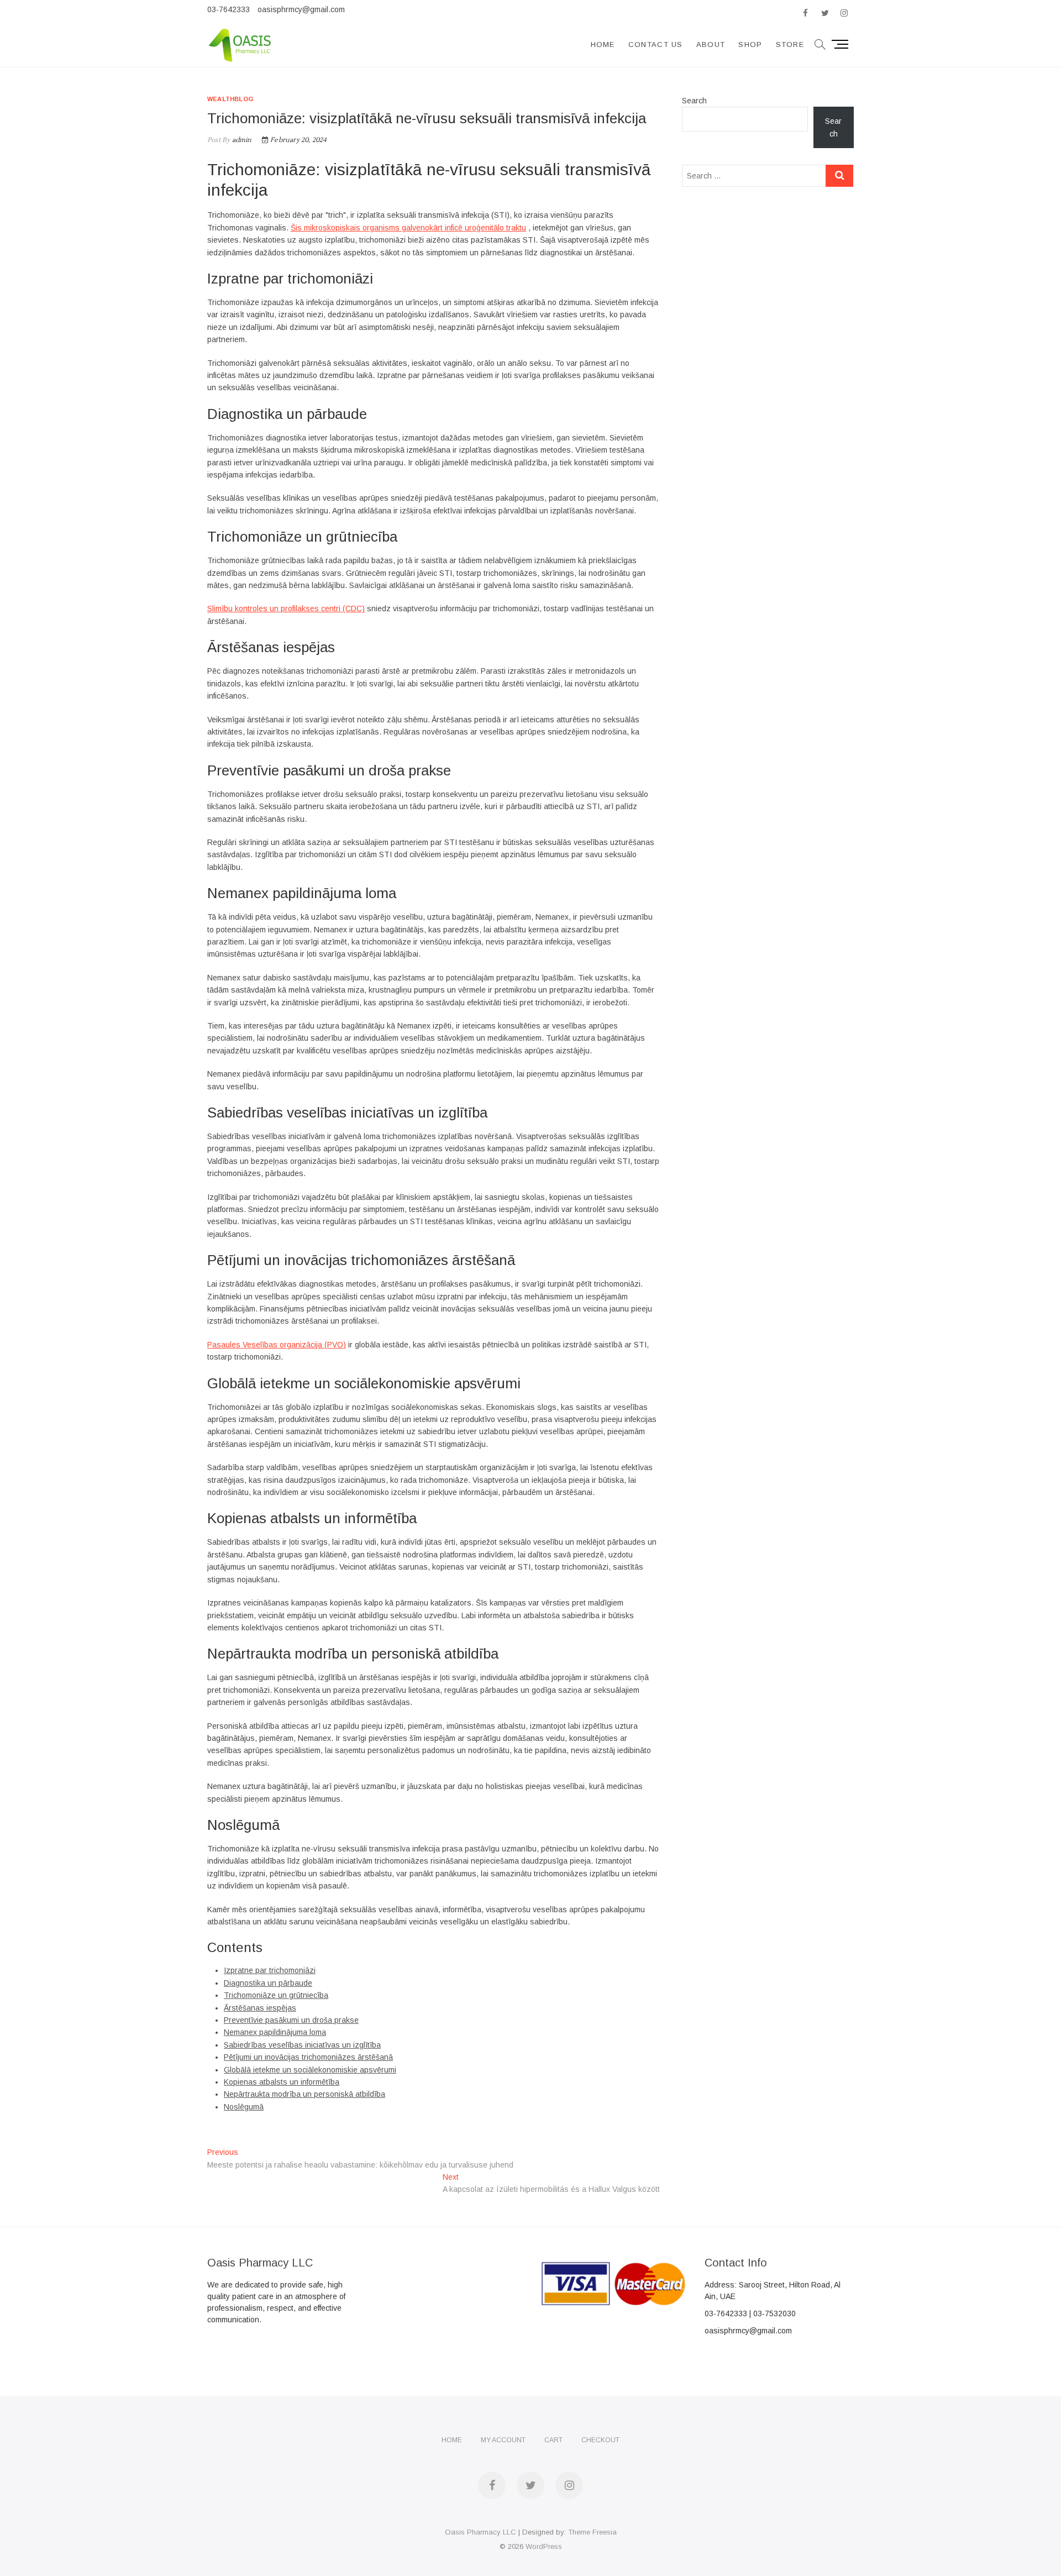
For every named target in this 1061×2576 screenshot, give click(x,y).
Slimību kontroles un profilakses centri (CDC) (286, 608)
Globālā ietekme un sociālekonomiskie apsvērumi (310, 2070)
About (711, 44)
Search (694, 101)
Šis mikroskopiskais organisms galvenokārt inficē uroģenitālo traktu (408, 228)
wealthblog (230, 99)
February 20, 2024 (298, 140)
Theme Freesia (592, 2532)
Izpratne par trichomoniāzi (270, 1970)
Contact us (656, 44)
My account (503, 2440)
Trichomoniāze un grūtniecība (276, 1995)
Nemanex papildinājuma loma (275, 2032)
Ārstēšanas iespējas (260, 2008)
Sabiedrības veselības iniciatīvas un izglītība (302, 2045)
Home (603, 44)
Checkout (600, 2440)
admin (241, 140)
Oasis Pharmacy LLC (480, 2532)
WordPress (544, 2546)
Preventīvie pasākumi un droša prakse (291, 2020)
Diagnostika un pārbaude (268, 1983)
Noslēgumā (244, 2107)
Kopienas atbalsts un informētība (282, 2082)
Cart (553, 2440)
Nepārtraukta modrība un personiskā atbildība (304, 2094)
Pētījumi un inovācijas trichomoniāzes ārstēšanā (308, 2057)
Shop (750, 44)
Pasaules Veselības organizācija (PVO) (277, 1345)
